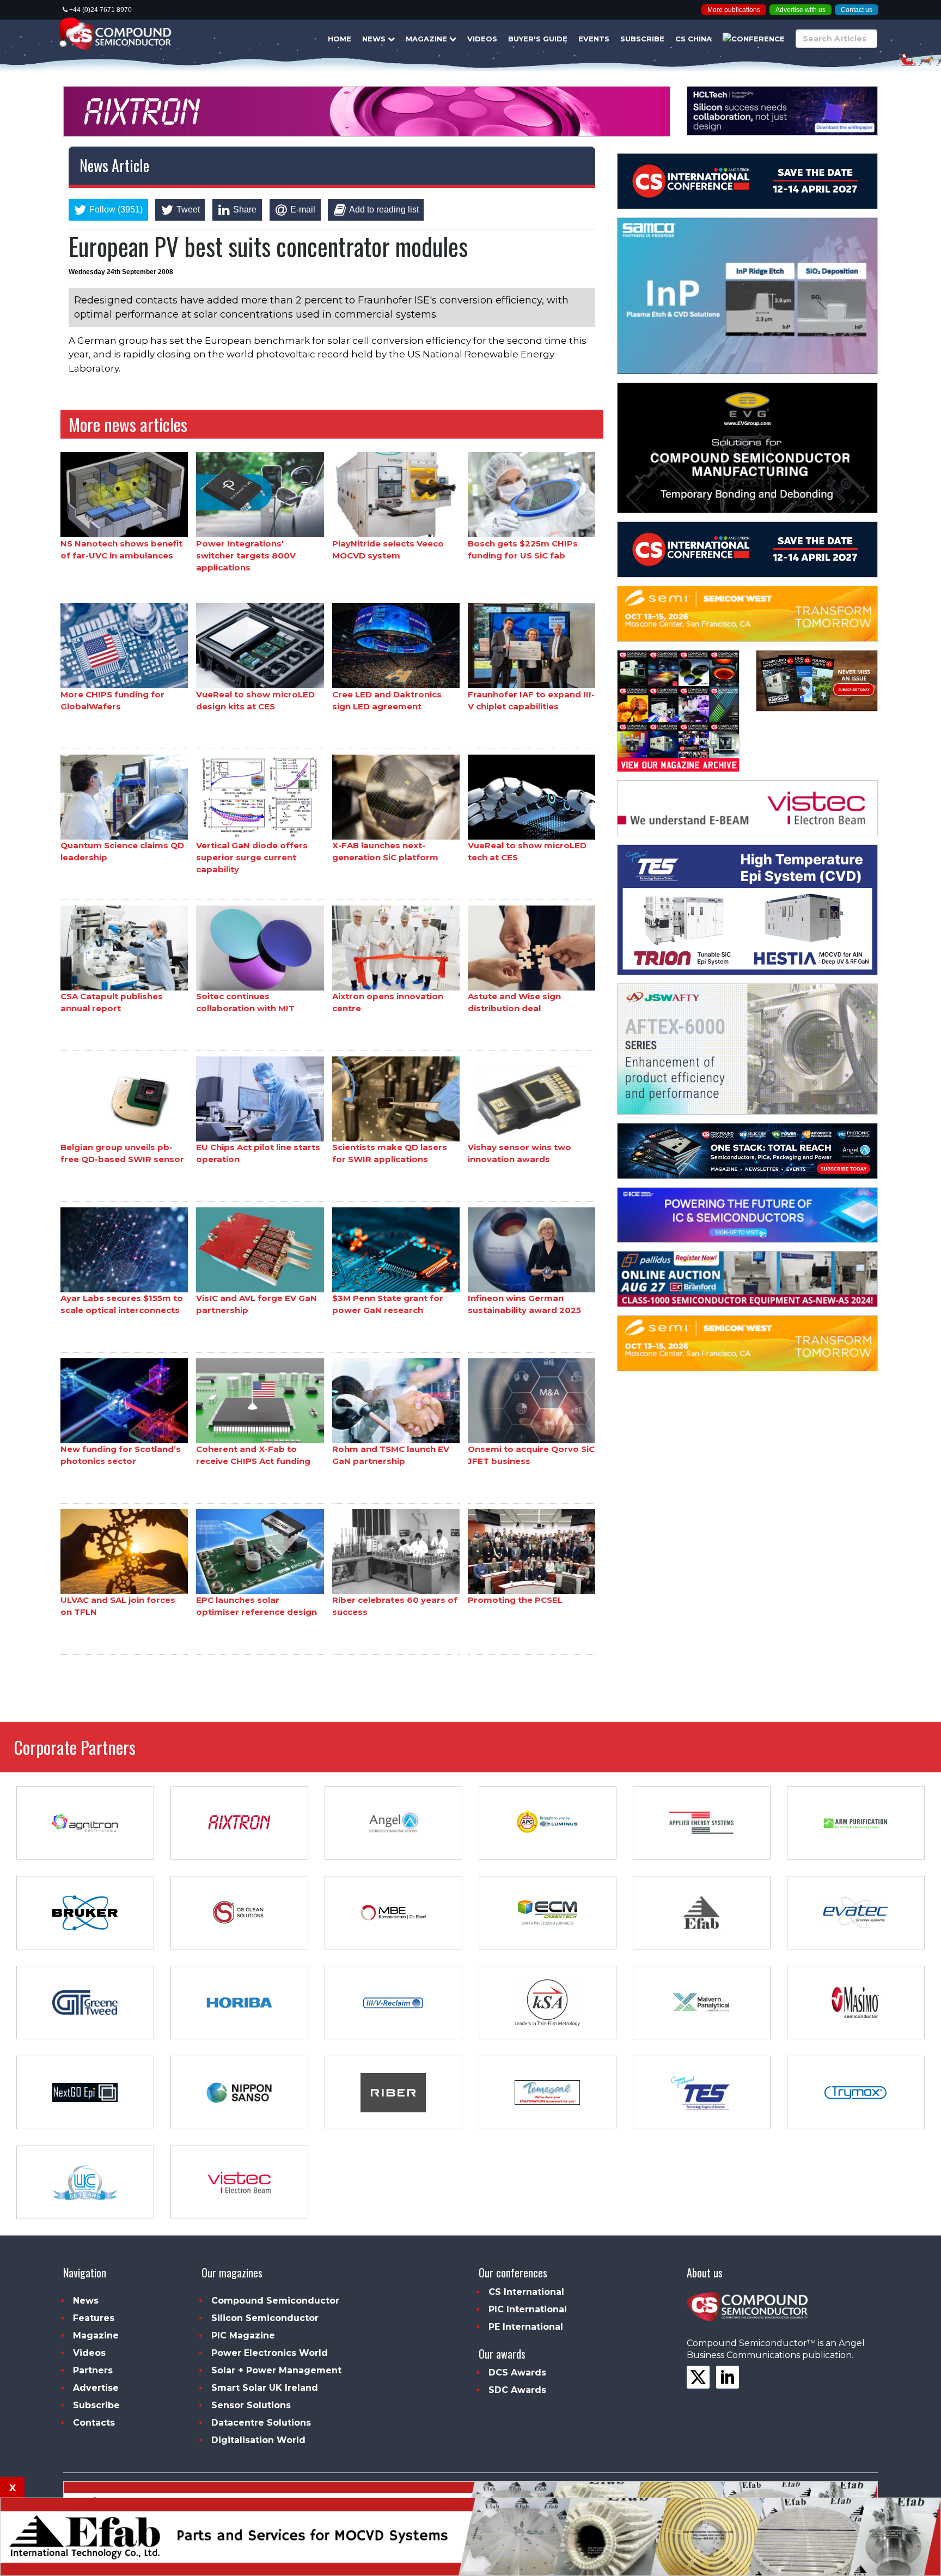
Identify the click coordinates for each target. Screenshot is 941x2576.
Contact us (857, 10)
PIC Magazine (243, 2335)
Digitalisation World (258, 2440)
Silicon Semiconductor (265, 2318)
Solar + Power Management (276, 2370)
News (375, 39)
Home (340, 39)
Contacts (94, 2423)
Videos (482, 39)
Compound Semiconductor (275, 2301)
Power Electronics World (270, 2353)
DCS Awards (517, 2373)
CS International (526, 2292)
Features (94, 2318)
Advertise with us (801, 10)
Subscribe (642, 39)
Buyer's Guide (538, 39)
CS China (693, 39)
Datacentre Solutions (261, 2423)
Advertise (96, 2388)
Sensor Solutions (251, 2405)
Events (594, 39)
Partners (93, 2370)
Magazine (427, 39)
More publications (734, 10)
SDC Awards (517, 2390)
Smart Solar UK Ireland (265, 2388)
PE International (526, 2327)
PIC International (528, 2309)
